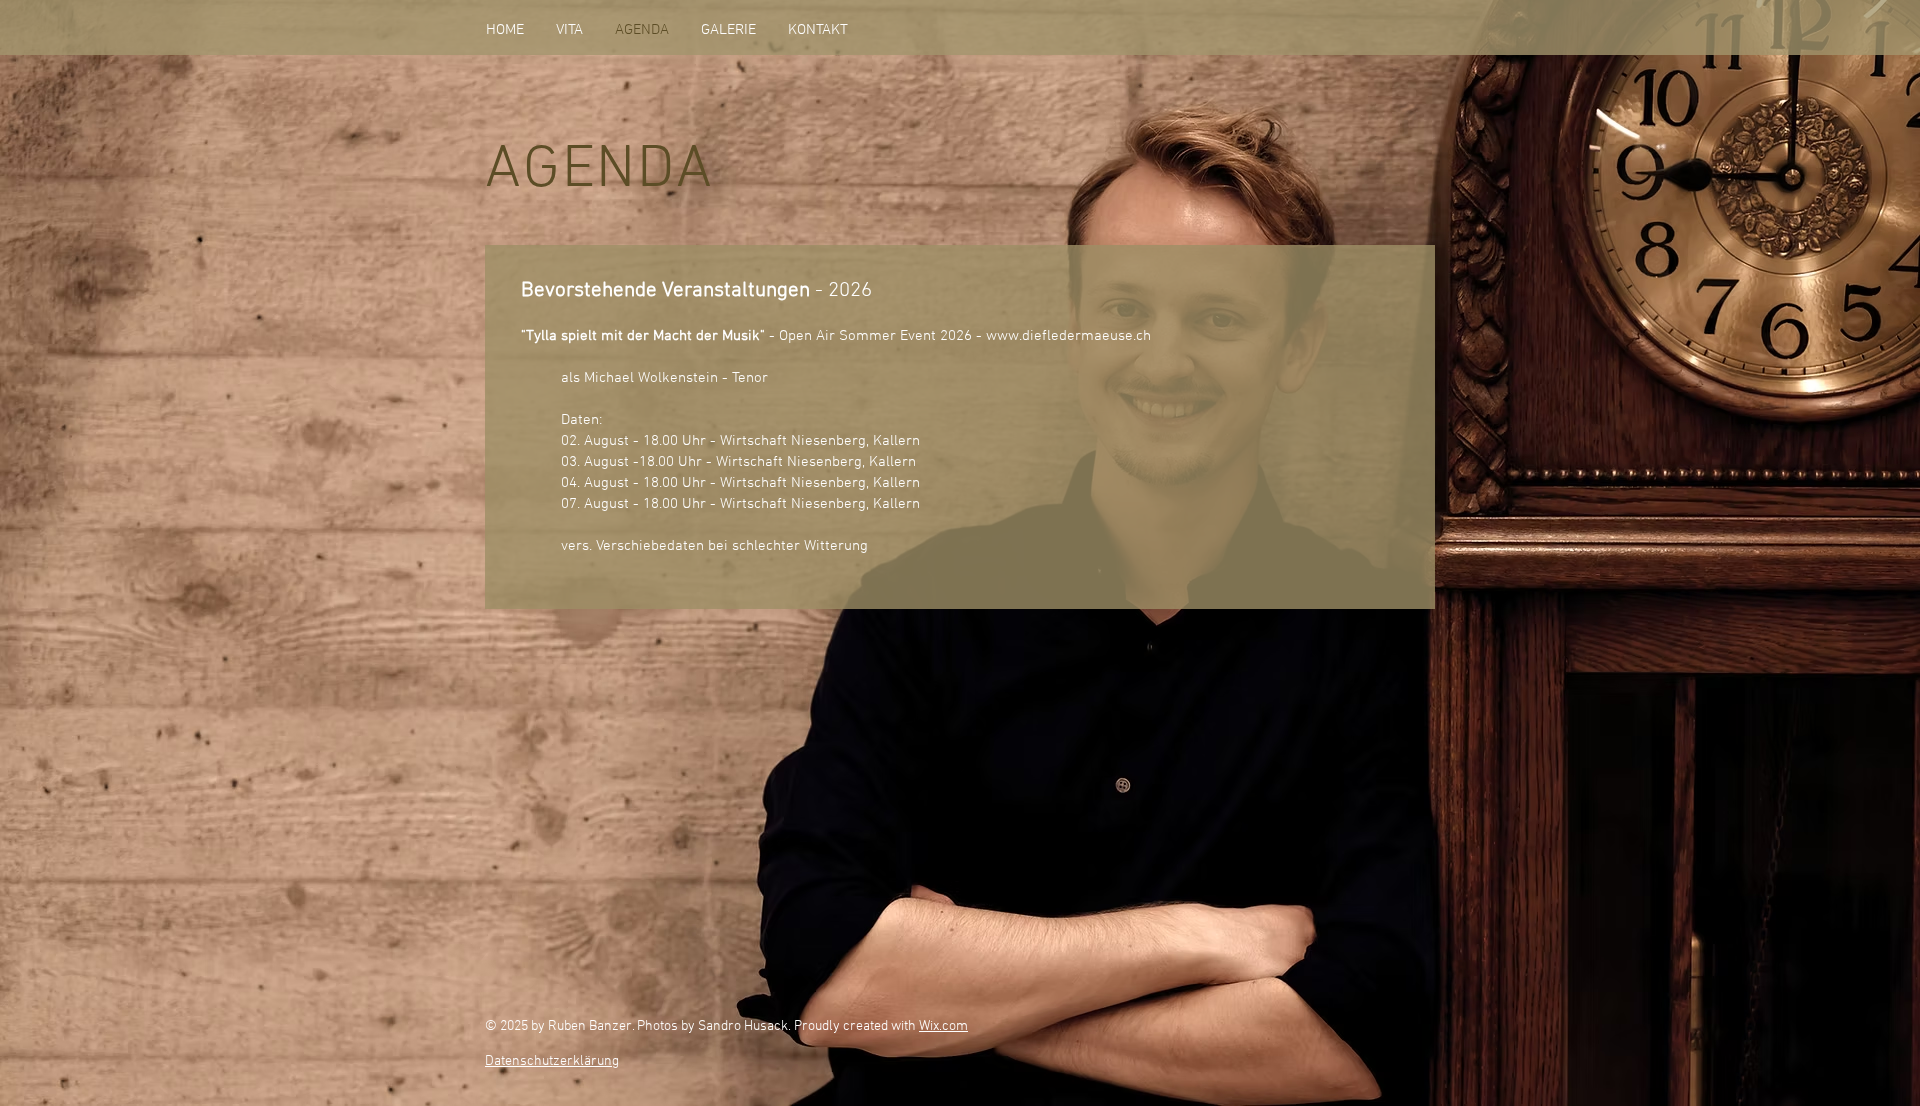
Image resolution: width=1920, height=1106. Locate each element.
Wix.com (943, 1026)
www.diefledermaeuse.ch (1068, 336)
